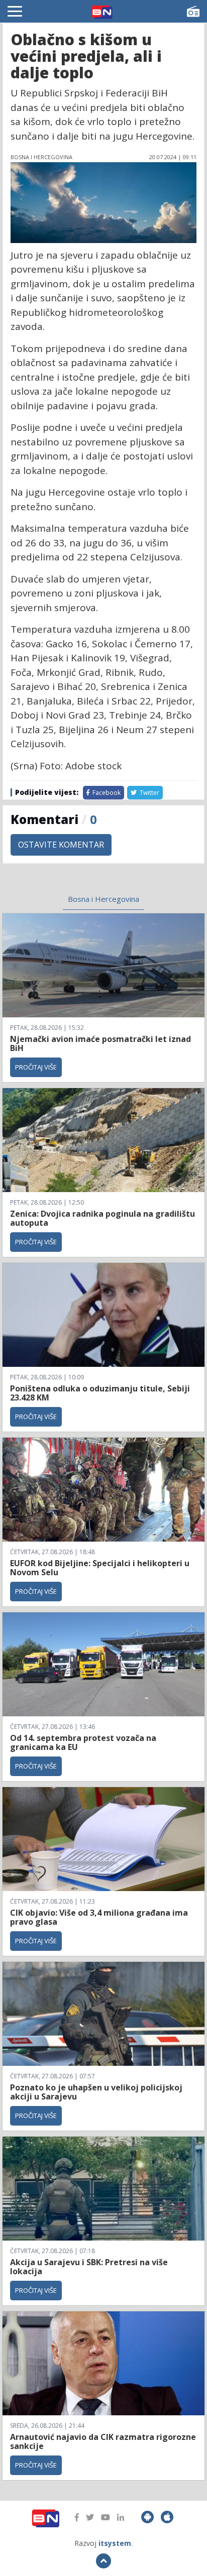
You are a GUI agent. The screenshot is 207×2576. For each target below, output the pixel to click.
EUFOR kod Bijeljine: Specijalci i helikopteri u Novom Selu (100, 1568)
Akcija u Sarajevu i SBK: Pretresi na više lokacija (89, 2267)
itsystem (115, 2543)
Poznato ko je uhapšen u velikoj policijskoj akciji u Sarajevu (96, 2092)
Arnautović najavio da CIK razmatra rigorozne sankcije (103, 2441)
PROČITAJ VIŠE (36, 1067)
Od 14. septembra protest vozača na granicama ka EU (83, 1742)
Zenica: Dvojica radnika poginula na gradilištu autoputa (102, 1218)
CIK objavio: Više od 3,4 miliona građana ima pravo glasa (99, 1917)
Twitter (149, 793)
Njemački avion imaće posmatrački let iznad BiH (100, 1043)
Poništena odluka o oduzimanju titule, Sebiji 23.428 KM (100, 1393)
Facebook (106, 793)
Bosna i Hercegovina (103, 899)
